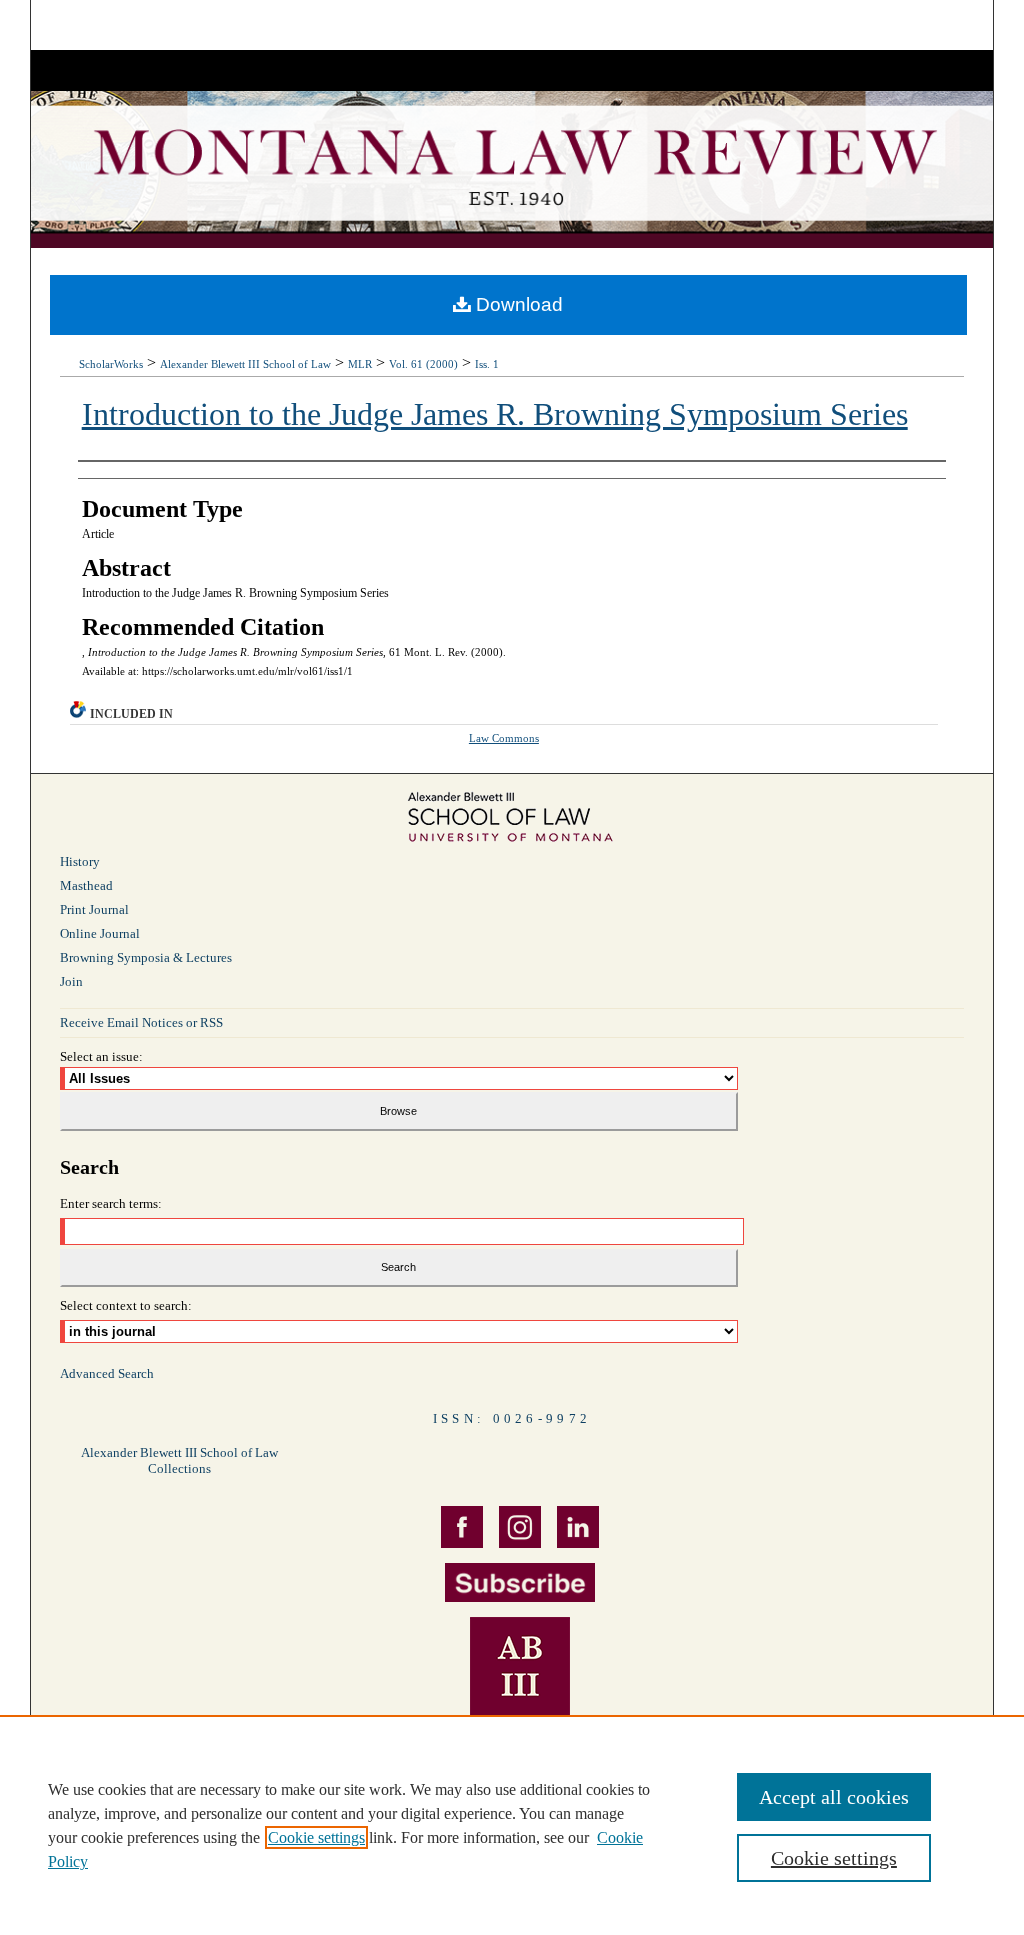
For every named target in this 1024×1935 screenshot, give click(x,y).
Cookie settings (316, 1837)
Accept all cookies (834, 1797)
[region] (512, 1825)
